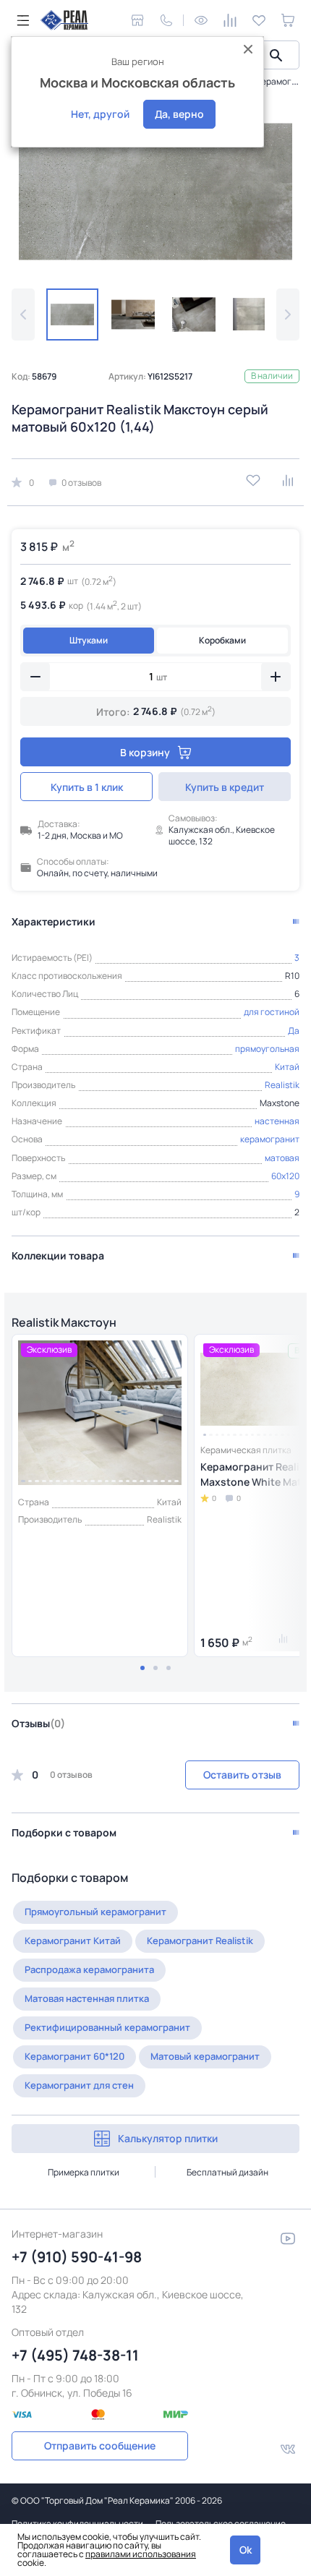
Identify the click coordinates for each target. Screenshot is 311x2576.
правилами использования (141, 2554)
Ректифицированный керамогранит (107, 2027)
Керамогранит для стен (79, 2085)
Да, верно (179, 114)
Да (294, 1031)
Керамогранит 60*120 (74, 2056)
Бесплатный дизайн (227, 2172)
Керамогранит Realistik (200, 1940)
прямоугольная (267, 1049)
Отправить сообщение (100, 2446)
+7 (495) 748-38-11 (75, 2355)
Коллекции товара (58, 1255)
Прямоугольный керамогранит (95, 1912)
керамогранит (270, 1139)
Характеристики (54, 921)
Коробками (222, 640)
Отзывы (38, 1723)
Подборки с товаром (64, 1832)
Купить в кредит (225, 787)
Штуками (89, 640)
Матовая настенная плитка (87, 1998)
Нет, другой (100, 114)
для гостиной (272, 1012)
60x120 (285, 1176)
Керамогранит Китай (73, 1940)
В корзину (145, 752)
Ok (246, 2550)
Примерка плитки (84, 2172)
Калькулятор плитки (168, 2138)
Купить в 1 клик (87, 787)
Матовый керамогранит (205, 2056)
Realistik (282, 1085)
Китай (287, 1067)
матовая (282, 1158)
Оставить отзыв (242, 1775)
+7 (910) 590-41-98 (77, 2257)
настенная (277, 1121)
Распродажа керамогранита (89, 1969)
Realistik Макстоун (64, 1322)
